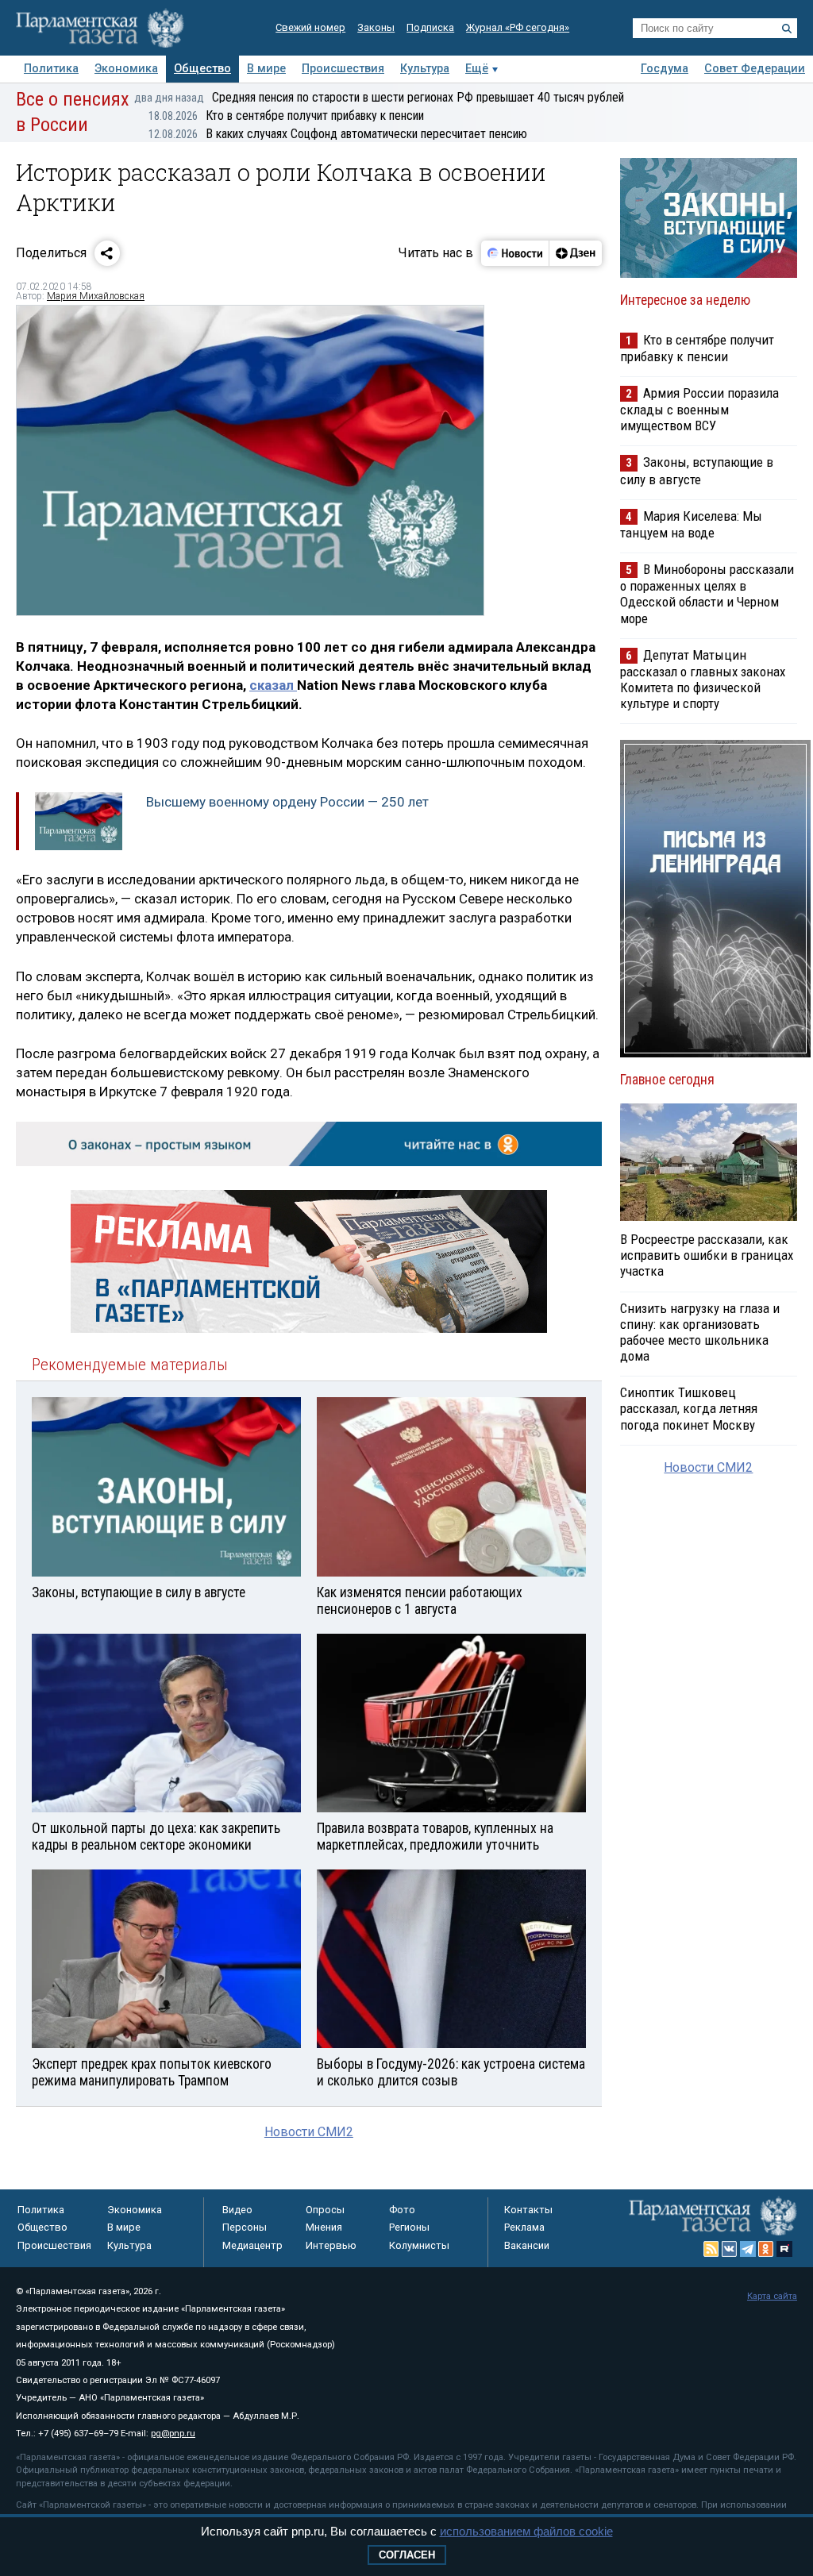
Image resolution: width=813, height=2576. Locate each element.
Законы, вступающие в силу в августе (697, 470)
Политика (51, 69)
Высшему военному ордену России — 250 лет (287, 802)
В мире (266, 69)
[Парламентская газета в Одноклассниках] (766, 2249)
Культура (425, 69)
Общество (202, 69)
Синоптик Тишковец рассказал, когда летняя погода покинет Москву (689, 1408)
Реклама (524, 2227)
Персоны (245, 2227)
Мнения (324, 2227)
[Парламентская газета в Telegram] (748, 2249)
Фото (402, 2210)
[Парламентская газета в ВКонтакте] (730, 2249)
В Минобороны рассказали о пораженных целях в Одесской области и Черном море (707, 593)
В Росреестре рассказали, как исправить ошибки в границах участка (707, 1255)
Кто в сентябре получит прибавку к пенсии (286, 116)
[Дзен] (575, 253)
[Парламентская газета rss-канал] (711, 2249)
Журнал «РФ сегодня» (518, 27)
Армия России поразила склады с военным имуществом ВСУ (699, 409)
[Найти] (787, 29)
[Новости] (515, 253)
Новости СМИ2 (309, 2132)
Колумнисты (419, 2245)
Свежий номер (310, 27)
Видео (237, 2210)
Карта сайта (772, 2296)
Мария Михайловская (96, 296)
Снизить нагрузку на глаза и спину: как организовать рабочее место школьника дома (700, 1332)
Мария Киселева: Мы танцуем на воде (691, 524)
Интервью (331, 2245)
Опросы (325, 2210)
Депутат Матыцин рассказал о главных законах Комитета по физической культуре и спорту (703, 679)
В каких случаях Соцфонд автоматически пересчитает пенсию (338, 134)
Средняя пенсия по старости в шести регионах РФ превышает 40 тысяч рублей (379, 97)
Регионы (409, 2227)
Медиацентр (252, 2245)
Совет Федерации (755, 69)
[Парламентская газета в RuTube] (784, 2249)
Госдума (665, 69)
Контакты (528, 2210)
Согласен (407, 2555)
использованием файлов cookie (526, 2531)
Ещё (477, 69)
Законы (376, 27)
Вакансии (527, 2245)
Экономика (126, 69)
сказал (273, 685)
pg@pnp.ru (173, 2434)
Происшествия (343, 69)
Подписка (430, 27)
